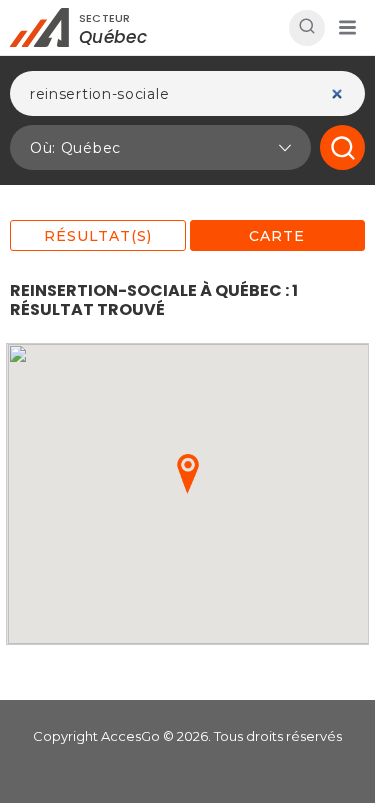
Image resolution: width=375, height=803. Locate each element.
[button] (347, 28)
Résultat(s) (98, 236)
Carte (277, 236)
